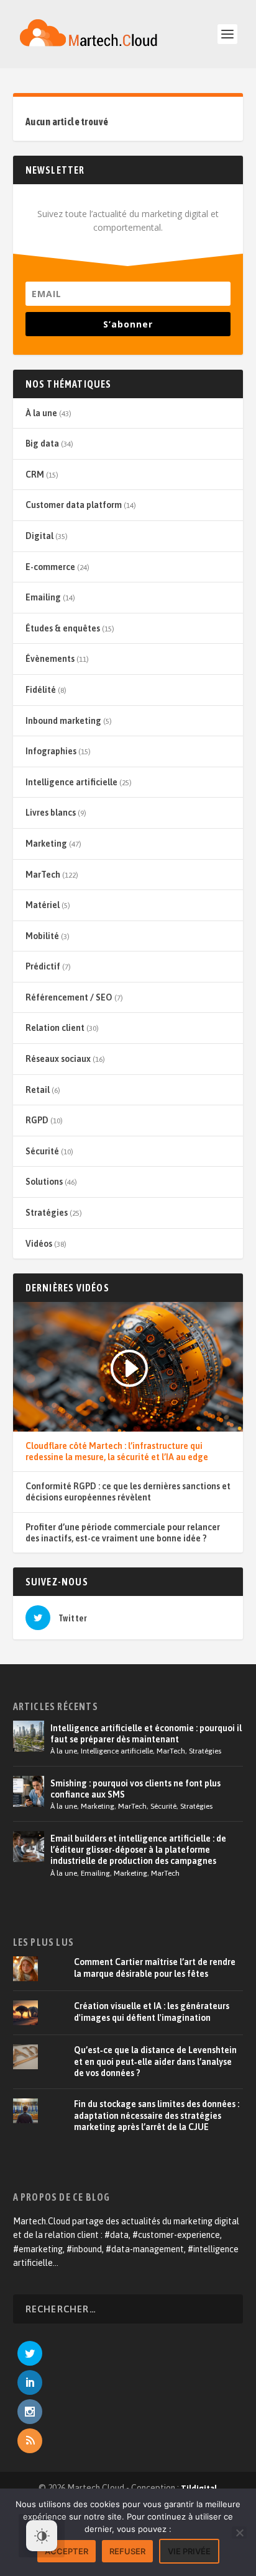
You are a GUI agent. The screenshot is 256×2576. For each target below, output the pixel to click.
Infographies (51, 751)
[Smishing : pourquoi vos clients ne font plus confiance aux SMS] (29, 1791)
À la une (41, 413)
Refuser (127, 2551)
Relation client (55, 1028)
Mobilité (42, 936)
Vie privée (189, 2551)
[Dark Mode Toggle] (42, 2536)
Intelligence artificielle (71, 782)
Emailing (43, 597)
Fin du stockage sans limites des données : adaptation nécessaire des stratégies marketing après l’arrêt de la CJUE (157, 2115)
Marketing (46, 844)
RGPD (37, 1120)
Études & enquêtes (63, 628)
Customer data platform (74, 505)
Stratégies (47, 1213)
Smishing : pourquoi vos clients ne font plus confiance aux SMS (135, 1789)
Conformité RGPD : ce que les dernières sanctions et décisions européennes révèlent (128, 1492)
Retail (38, 1090)
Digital (39, 536)
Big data (42, 443)
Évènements (50, 659)
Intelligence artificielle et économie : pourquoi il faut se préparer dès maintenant (146, 1734)
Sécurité (42, 1151)
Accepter (66, 2551)
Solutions (44, 1182)
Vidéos (39, 1244)
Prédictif (43, 966)
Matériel (43, 905)
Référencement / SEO (69, 997)
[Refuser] (239, 2533)
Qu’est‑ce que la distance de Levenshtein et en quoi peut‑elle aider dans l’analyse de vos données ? (155, 2061)
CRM (35, 475)
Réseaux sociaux (58, 1059)
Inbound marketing (63, 721)
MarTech (43, 875)
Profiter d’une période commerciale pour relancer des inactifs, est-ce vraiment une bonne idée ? (123, 1533)
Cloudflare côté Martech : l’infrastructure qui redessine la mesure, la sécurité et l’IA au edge (117, 1451)
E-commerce (50, 567)
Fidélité (41, 690)
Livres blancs (51, 813)
